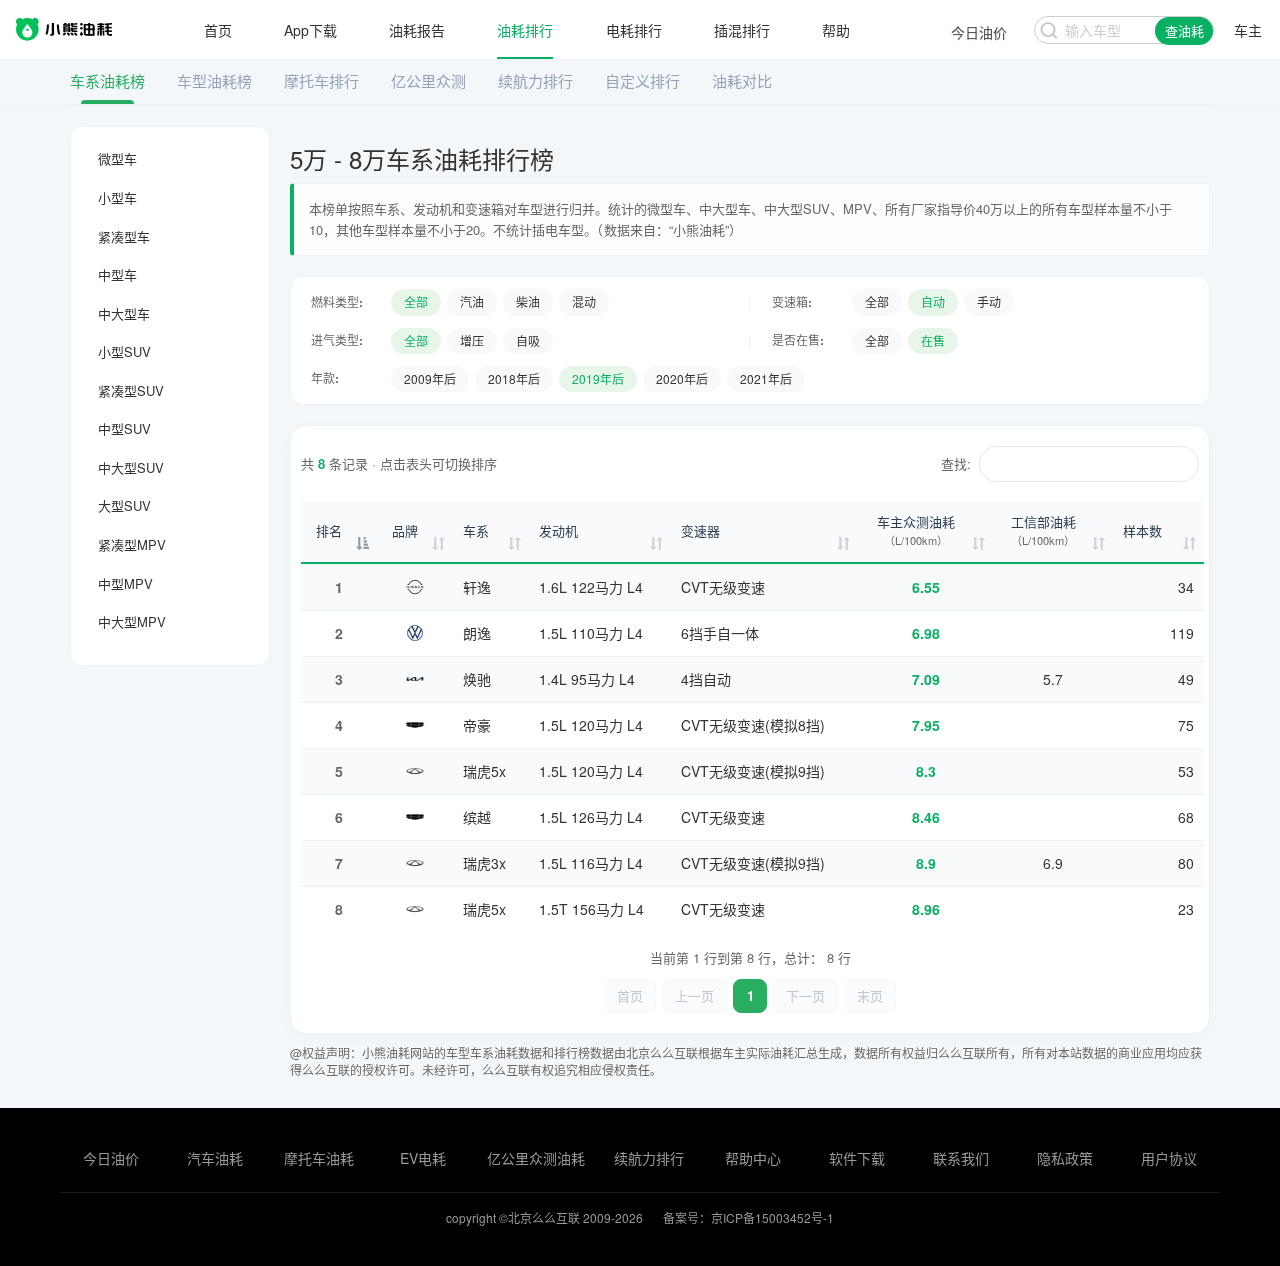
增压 (472, 340)
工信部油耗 (1043, 530)
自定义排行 (642, 80)
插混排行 (742, 30)
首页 (218, 30)
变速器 (700, 530)
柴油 (528, 301)
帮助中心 (753, 1158)
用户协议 (1169, 1158)
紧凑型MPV (132, 544)
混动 (584, 301)
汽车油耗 (215, 1158)
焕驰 (477, 679)
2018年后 (514, 378)
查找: (956, 463)
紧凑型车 (124, 236)
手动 (989, 301)
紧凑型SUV (131, 390)
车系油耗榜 (107, 80)
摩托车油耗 (319, 1158)
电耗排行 (634, 30)
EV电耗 (423, 1158)
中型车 (117, 274)
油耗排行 (525, 30)
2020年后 (682, 378)
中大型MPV (132, 621)
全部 (416, 301)
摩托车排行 (321, 80)
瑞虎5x (484, 771)
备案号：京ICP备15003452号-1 (748, 1217)
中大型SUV (131, 467)
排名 (329, 530)
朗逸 (477, 633)
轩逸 (477, 587)
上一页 (694, 995)
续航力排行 (535, 80)
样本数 (1142, 530)
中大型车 (124, 313)
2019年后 (598, 378)
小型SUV (124, 351)
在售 (933, 340)
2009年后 (430, 378)
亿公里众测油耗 (536, 1158)
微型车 (117, 158)
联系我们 (961, 1158)
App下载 (310, 30)
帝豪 (477, 725)
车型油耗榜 (214, 80)
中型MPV (125, 583)
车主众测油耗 (916, 530)
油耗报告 (417, 30)
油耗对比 (742, 80)
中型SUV (124, 428)
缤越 (477, 817)
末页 (870, 995)
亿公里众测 (428, 80)
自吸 (528, 340)
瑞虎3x (484, 863)
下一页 (805, 995)
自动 (933, 301)
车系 (476, 530)
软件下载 (857, 1158)
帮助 (836, 30)
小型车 (117, 197)
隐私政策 (1065, 1158)
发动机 (558, 530)
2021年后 (766, 378)
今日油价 (111, 1158)
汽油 (472, 301)
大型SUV (124, 505)
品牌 (405, 530)
